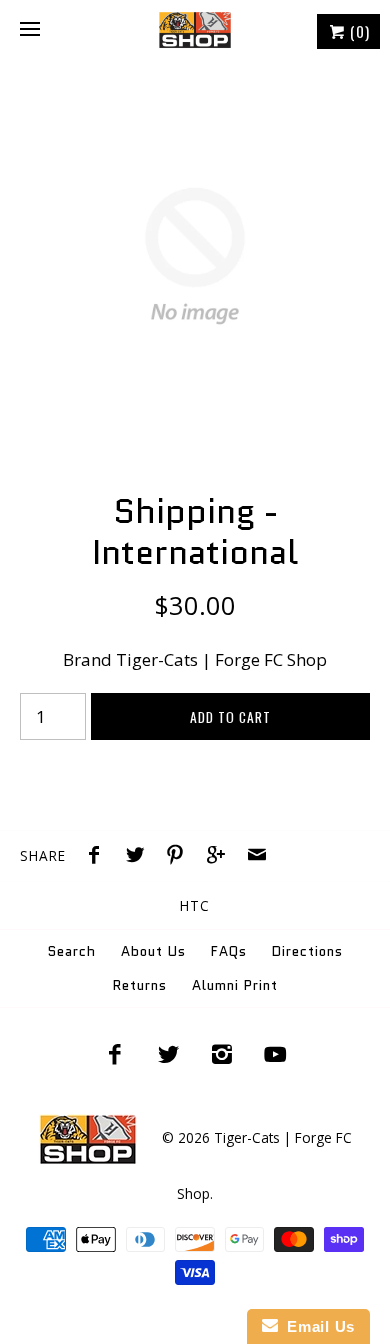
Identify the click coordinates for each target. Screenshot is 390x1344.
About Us (153, 951)
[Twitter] (168, 1054)
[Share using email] (257, 857)
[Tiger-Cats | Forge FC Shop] (195, 30)
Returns (140, 985)
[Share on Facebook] (99, 857)
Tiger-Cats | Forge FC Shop (221, 659)
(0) (358, 31)
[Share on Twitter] (140, 857)
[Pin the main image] (180, 857)
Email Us (316, 1326)
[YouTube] (276, 1054)
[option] (195, 256)
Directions (307, 951)
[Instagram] (222, 1054)
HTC (195, 905)
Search (72, 951)
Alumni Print (235, 985)
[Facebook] (115, 1054)
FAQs (229, 951)
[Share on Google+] (221, 857)
